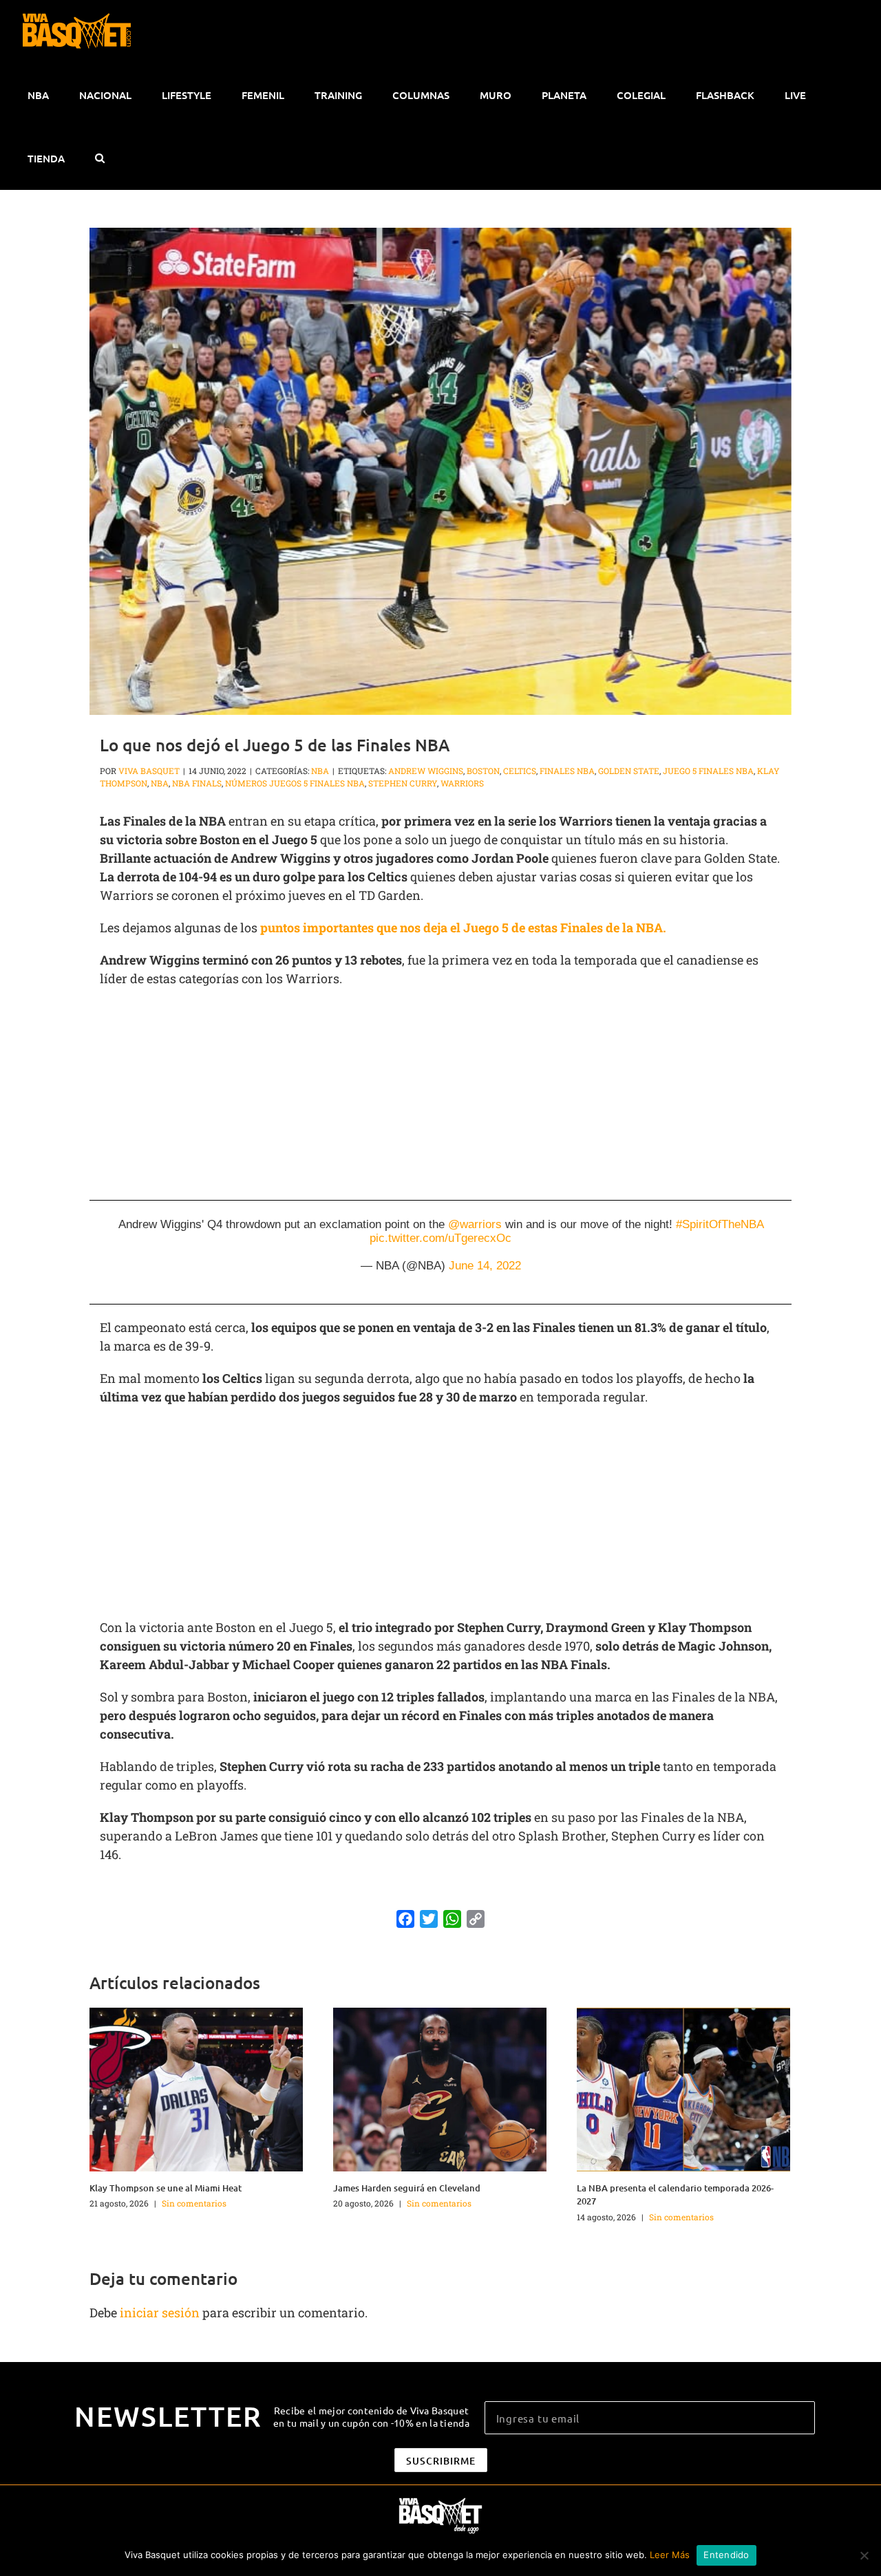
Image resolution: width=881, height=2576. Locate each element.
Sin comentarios (194, 2203)
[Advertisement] (440, 1098)
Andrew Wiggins (426, 771)
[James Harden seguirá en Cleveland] (440, 2088)
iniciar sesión (161, 2312)
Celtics (520, 771)
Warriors (462, 783)
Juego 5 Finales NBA (708, 771)
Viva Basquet (149, 771)
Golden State (629, 771)
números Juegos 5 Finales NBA (295, 783)
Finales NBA (567, 771)
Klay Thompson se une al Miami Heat (166, 2188)
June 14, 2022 (485, 1266)
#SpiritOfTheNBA (720, 1224)
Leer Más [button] (670, 2555)
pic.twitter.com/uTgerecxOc (440, 1238)
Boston (483, 771)
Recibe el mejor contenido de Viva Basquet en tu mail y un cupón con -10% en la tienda (371, 2416)
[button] (99, 158)
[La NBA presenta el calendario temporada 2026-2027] (683, 2088)
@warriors (475, 1224)
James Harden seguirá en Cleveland (407, 2188)
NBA (320, 771)
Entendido (726, 2555)
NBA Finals (197, 783)
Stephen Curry (403, 783)
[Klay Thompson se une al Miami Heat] (196, 2088)
